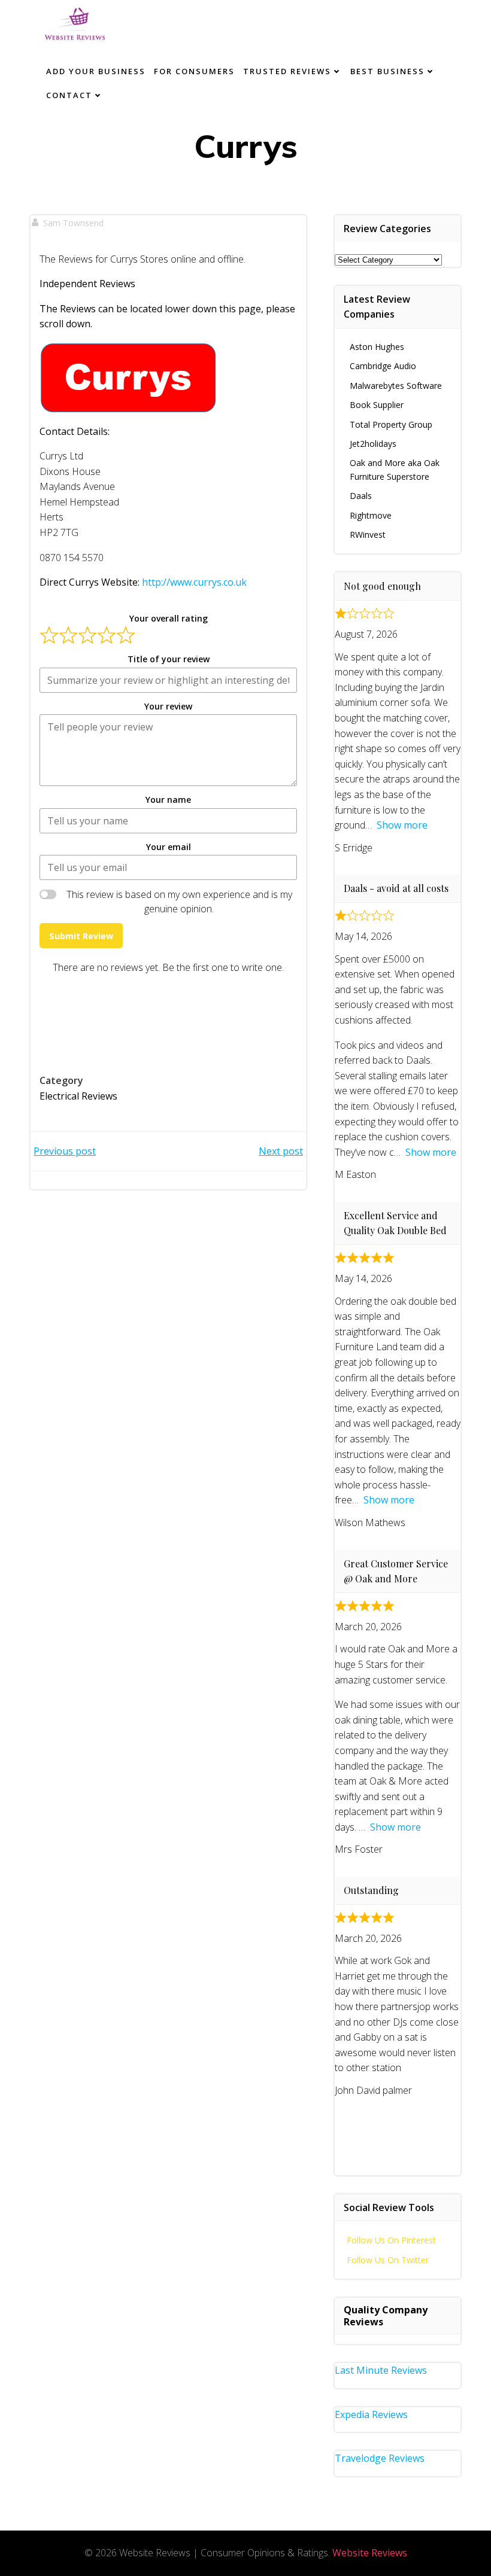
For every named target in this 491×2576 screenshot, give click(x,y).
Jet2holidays (373, 444)
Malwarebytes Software (396, 386)
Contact (69, 95)
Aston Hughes (377, 347)
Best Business (387, 71)
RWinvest (368, 535)
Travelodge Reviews (380, 2458)
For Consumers (194, 71)
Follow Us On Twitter (388, 2260)
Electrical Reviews (78, 1096)
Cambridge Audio (383, 366)
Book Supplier (377, 405)
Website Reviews (370, 2553)
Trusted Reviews (287, 71)
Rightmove (371, 515)
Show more (402, 825)
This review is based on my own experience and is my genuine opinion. (179, 902)
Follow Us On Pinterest (391, 2240)
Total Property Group (391, 424)
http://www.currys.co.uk (194, 582)
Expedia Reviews (371, 2414)
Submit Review (81, 936)
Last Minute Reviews (381, 2370)
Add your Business (96, 71)
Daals (361, 496)
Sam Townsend (73, 223)
